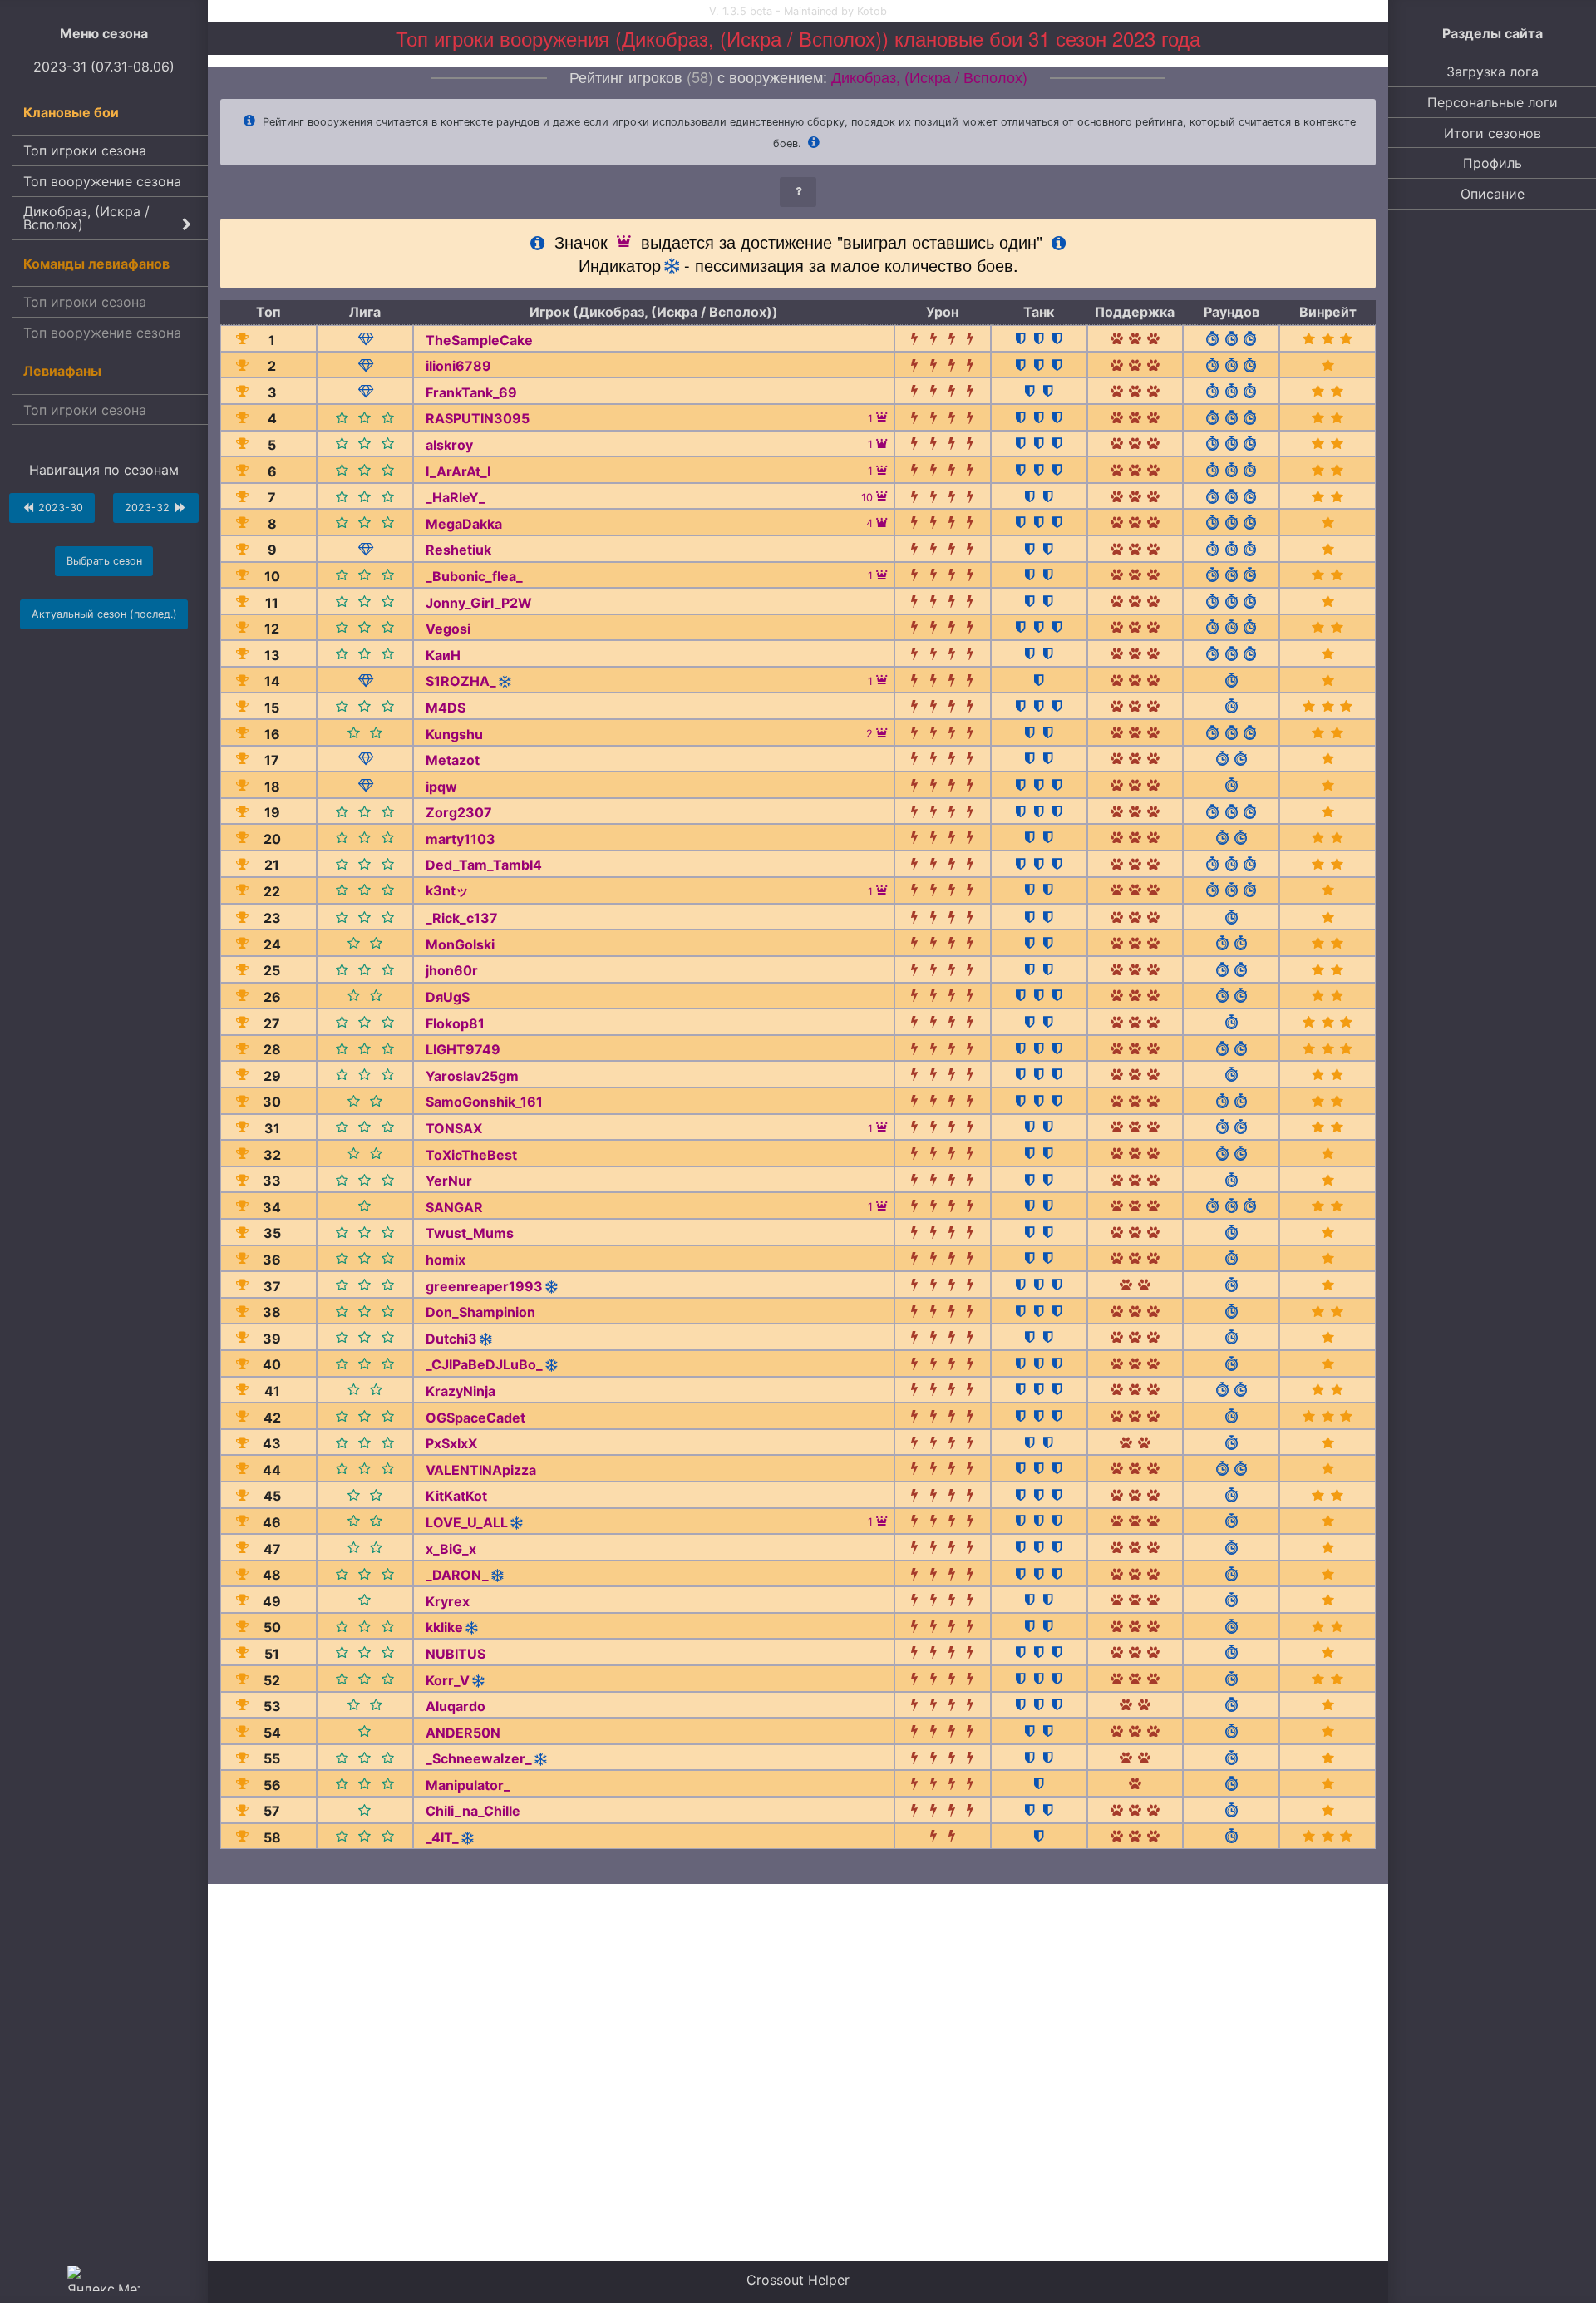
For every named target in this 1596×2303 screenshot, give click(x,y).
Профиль (1493, 163)
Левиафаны (62, 371)
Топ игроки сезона (85, 150)
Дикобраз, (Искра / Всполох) (86, 218)
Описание (1493, 194)
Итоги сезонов (1493, 133)
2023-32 (149, 508)
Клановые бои (71, 112)
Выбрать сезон (104, 561)
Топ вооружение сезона (102, 181)
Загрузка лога (1493, 72)
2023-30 (59, 508)
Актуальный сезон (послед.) (104, 614)
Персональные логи (1493, 102)
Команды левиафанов (96, 264)
